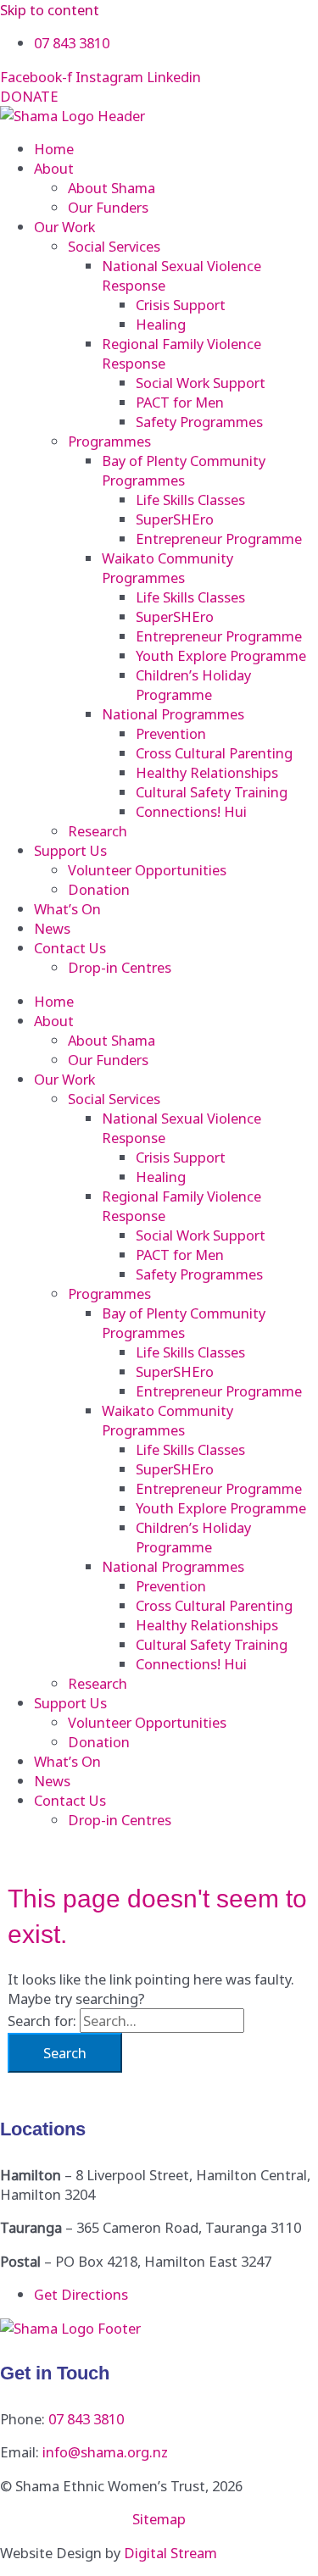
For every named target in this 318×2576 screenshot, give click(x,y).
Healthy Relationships (207, 772)
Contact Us (70, 948)
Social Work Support (201, 383)
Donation (99, 889)
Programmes (109, 441)
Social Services (114, 246)
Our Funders (108, 207)
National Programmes (173, 714)
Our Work (64, 227)
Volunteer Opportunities (147, 870)
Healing (161, 324)
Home (54, 149)
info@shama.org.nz (105, 2452)
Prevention (171, 733)
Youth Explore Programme (221, 655)
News (52, 928)
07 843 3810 (86, 2419)
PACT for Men (180, 402)
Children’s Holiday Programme (193, 685)
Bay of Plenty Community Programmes (184, 470)
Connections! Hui (191, 811)
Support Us (70, 850)
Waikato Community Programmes (167, 568)
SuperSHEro (175, 519)
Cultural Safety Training (212, 792)
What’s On (67, 909)
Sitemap (159, 2519)
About (54, 168)
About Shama (112, 188)
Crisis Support (181, 305)
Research (98, 831)
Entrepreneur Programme (219, 539)
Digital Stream (170, 2553)
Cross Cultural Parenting (214, 753)
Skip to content (50, 10)
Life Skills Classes (190, 500)
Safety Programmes (199, 422)
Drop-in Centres (120, 967)
